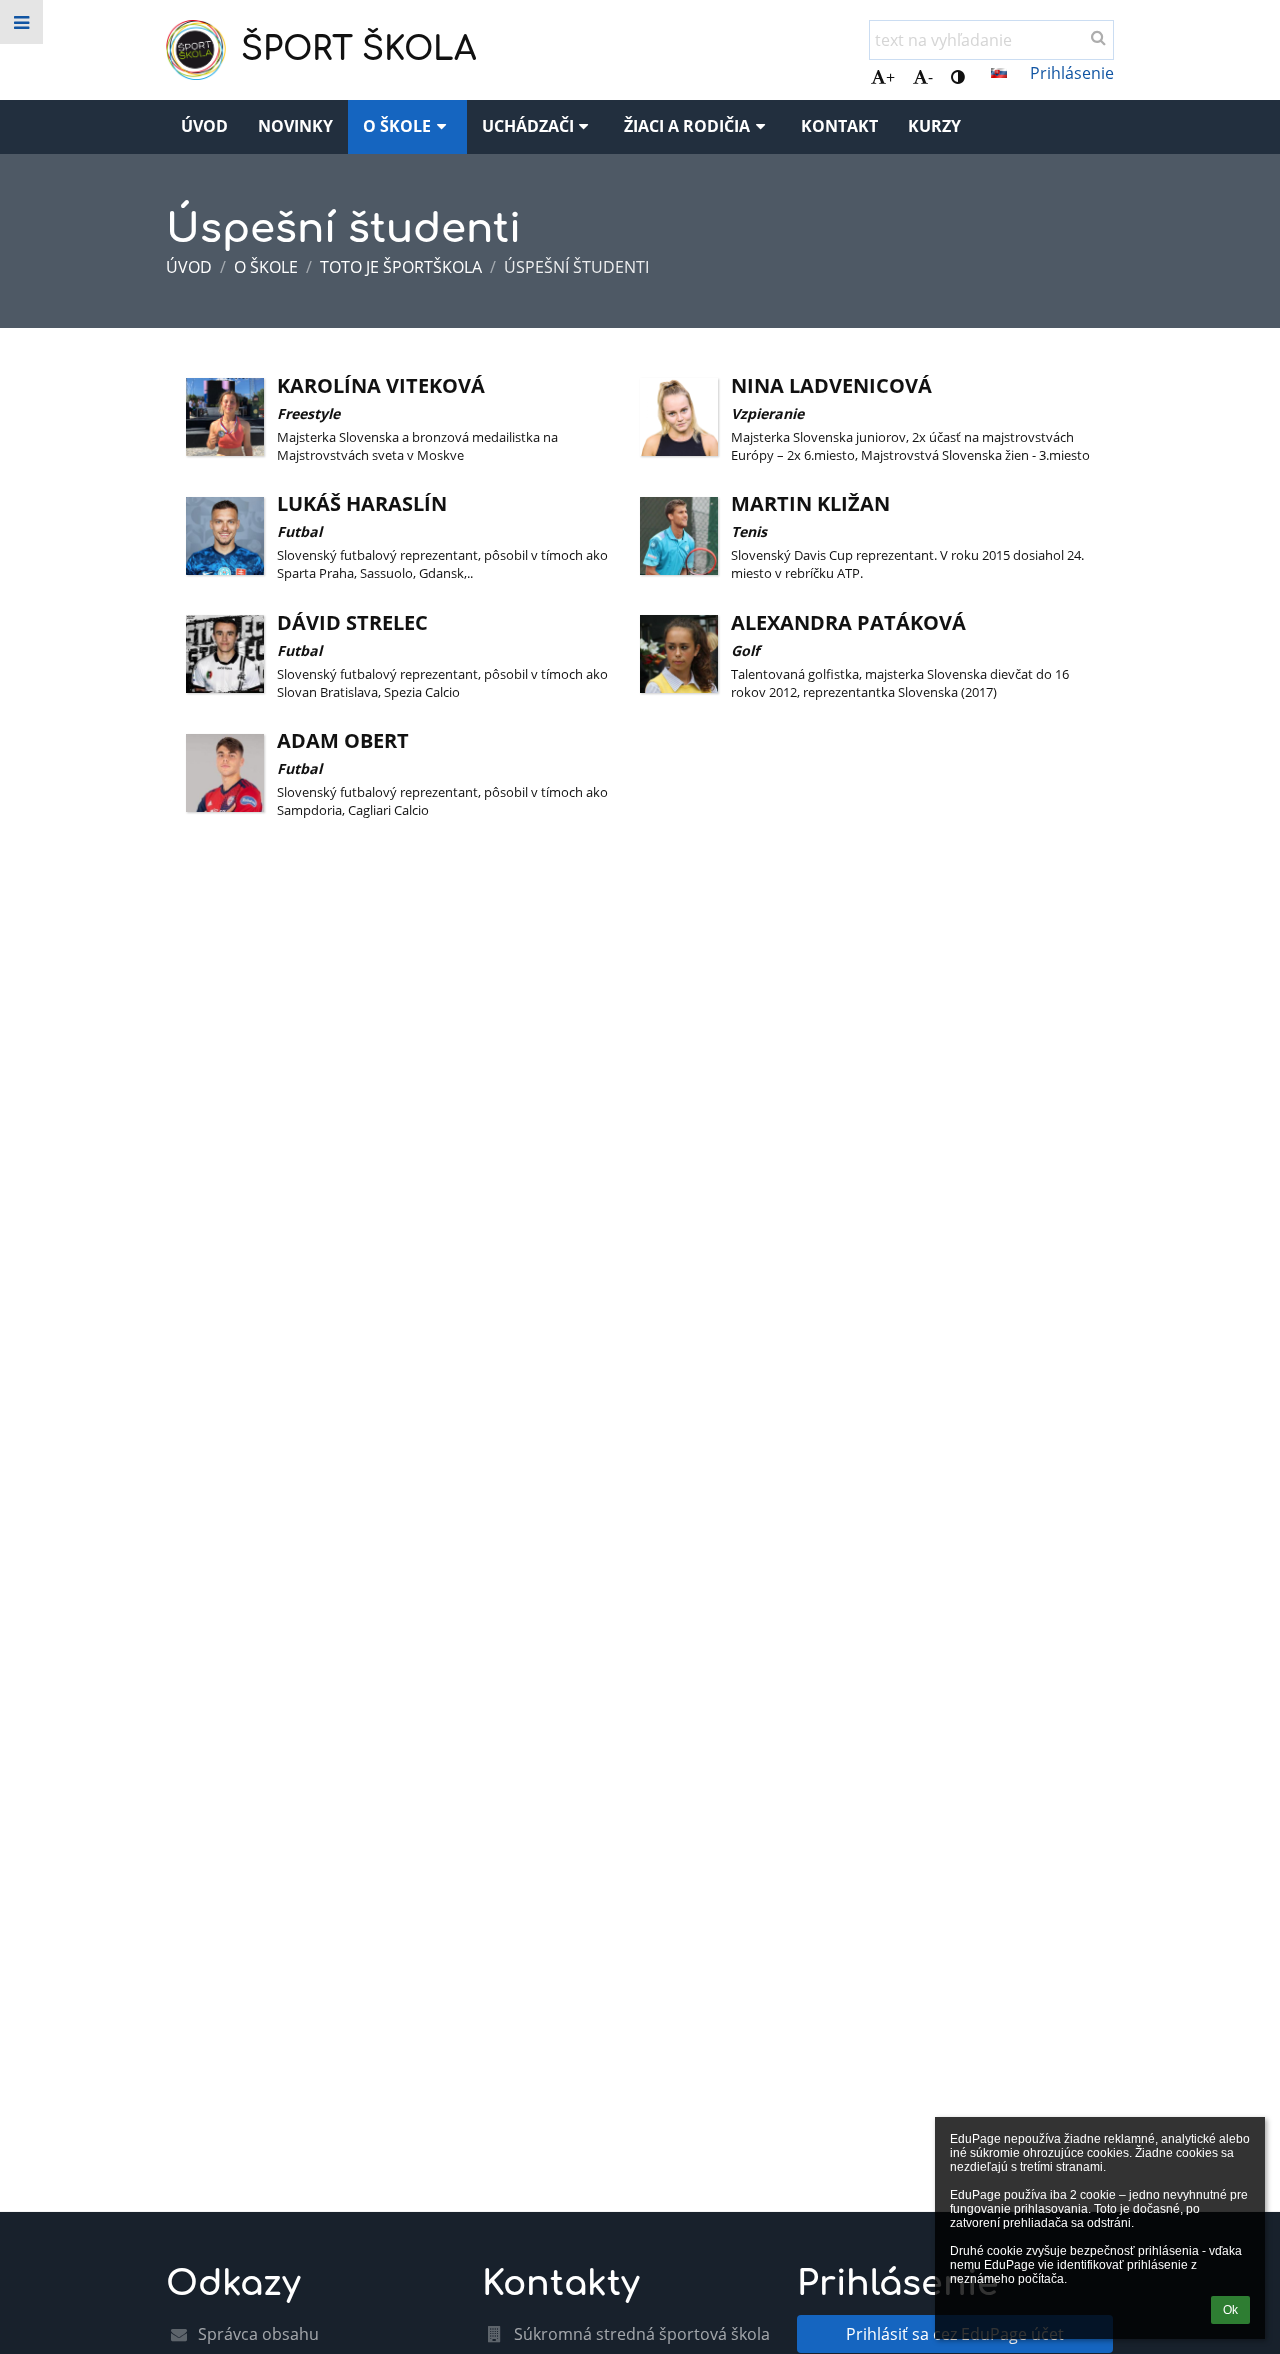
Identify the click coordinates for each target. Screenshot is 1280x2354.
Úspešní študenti (576, 267)
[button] (958, 77)
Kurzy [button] (934, 126)
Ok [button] (1230, 2310)
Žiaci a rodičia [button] (687, 126)
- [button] (930, 77)
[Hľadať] (1098, 37)
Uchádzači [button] (528, 126)
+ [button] (890, 77)
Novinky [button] (295, 126)
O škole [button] (397, 126)
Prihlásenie (1072, 73)
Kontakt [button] (839, 126)
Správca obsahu (258, 2334)
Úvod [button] (204, 126)
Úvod (189, 267)
